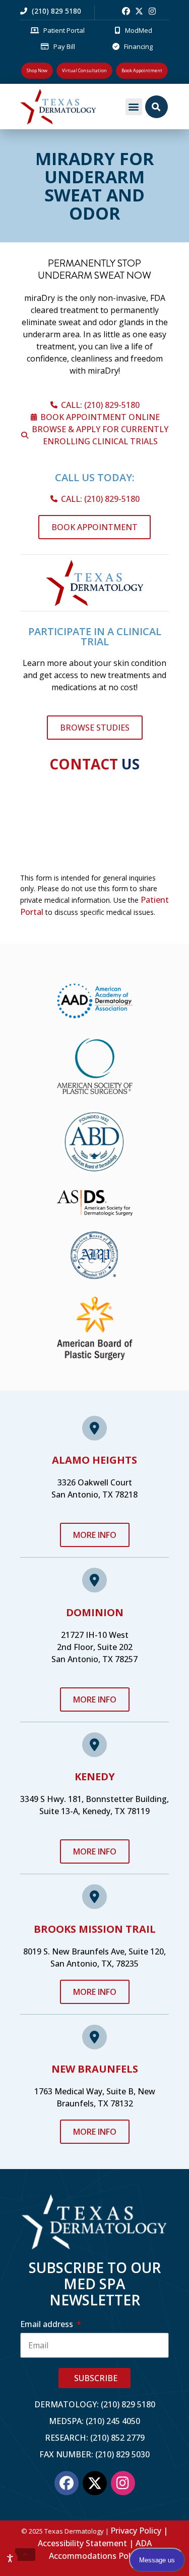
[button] (134, 107)
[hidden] (25, 2555)
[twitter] (139, 11)
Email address (48, 2324)
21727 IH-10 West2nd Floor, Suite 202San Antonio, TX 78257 (94, 1647)
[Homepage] (71, 107)
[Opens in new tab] (126, 11)
